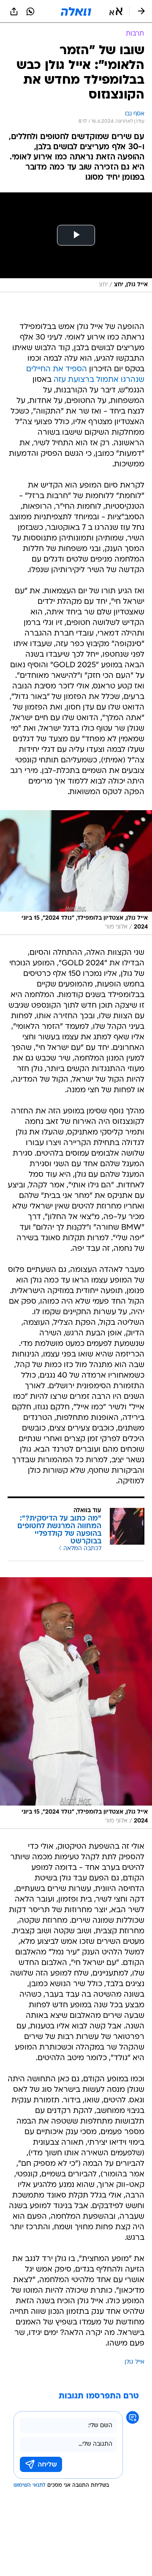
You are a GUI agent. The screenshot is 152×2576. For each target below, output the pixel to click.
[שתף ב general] (14, 11)
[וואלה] (76, 11)
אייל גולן (134, 2362)
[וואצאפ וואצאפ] (30, 11)
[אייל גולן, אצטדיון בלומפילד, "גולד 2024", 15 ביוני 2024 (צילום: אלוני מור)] (76, 872)
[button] (116, 11)
